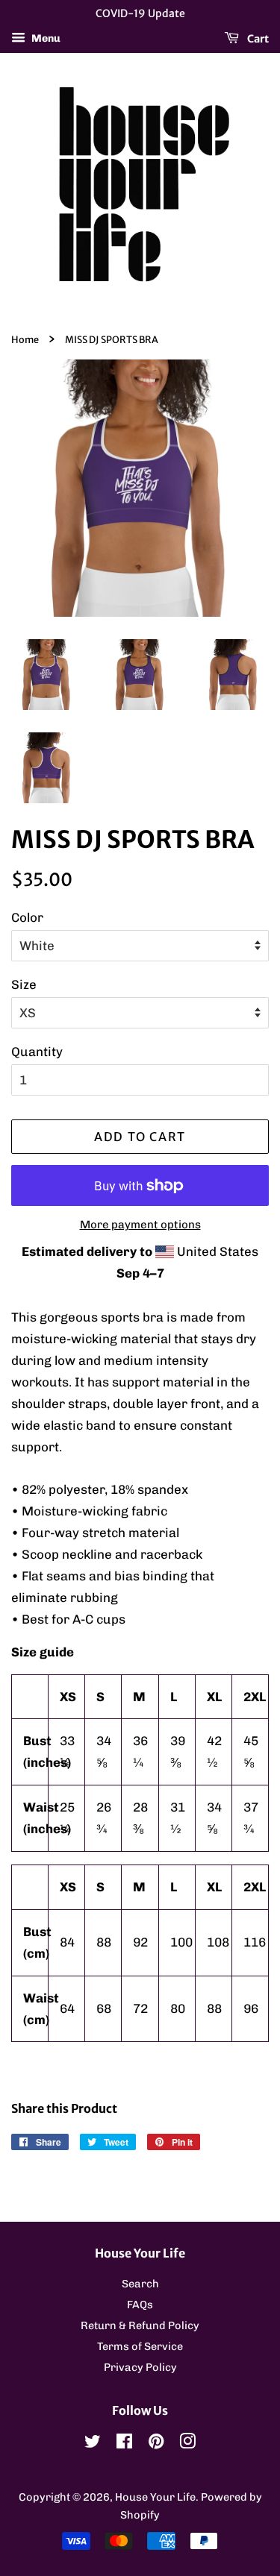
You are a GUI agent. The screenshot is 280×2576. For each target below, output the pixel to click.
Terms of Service (140, 2346)
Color (27, 917)
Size (24, 984)
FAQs (140, 2305)
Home (25, 339)
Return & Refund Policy (140, 2325)
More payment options (140, 1225)
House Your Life (155, 2497)
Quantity (37, 1052)
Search (140, 2284)
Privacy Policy (140, 2367)
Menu (45, 38)
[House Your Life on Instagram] (187, 2444)
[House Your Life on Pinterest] (156, 2444)
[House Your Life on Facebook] (124, 2444)
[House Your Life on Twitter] (93, 2444)
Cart (257, 38)
